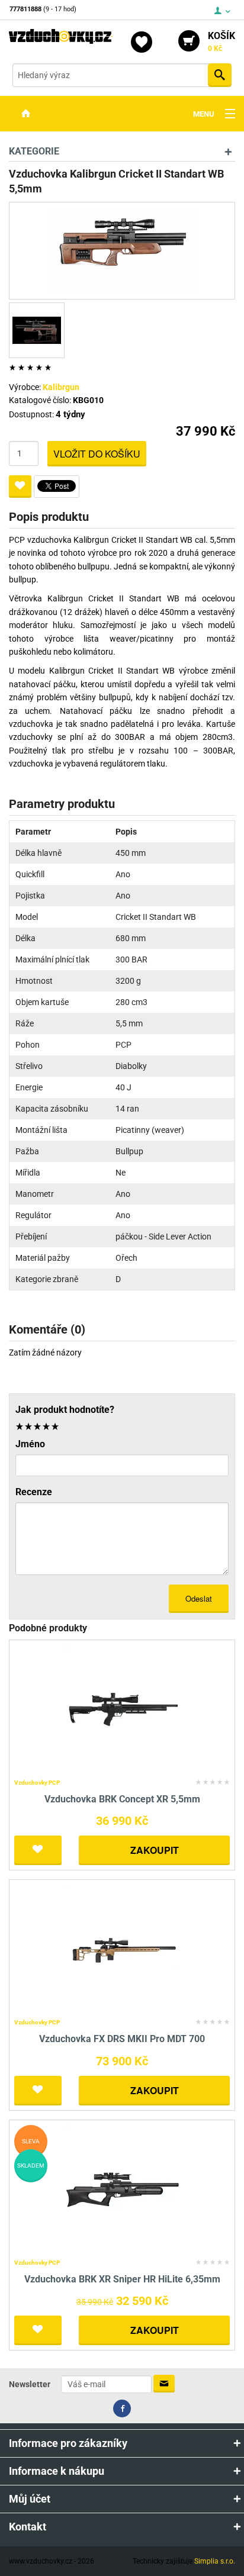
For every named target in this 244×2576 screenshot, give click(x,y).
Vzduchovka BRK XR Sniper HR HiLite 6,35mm (122, 2279)
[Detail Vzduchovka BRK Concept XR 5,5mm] (122, 1709)
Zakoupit (155, 1850)
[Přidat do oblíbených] (20, 487)
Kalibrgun (61, 387)
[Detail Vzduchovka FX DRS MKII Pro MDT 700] (122, 1949)
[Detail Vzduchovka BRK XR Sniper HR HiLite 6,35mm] (122, 2189)
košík (221, 41)
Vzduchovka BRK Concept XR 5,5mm (122, 1799)
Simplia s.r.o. (215, 2561)
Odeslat (199, 1598)
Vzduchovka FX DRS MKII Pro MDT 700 (122, 2039)
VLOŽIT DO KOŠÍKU (97, 454)
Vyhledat (220, 75)
